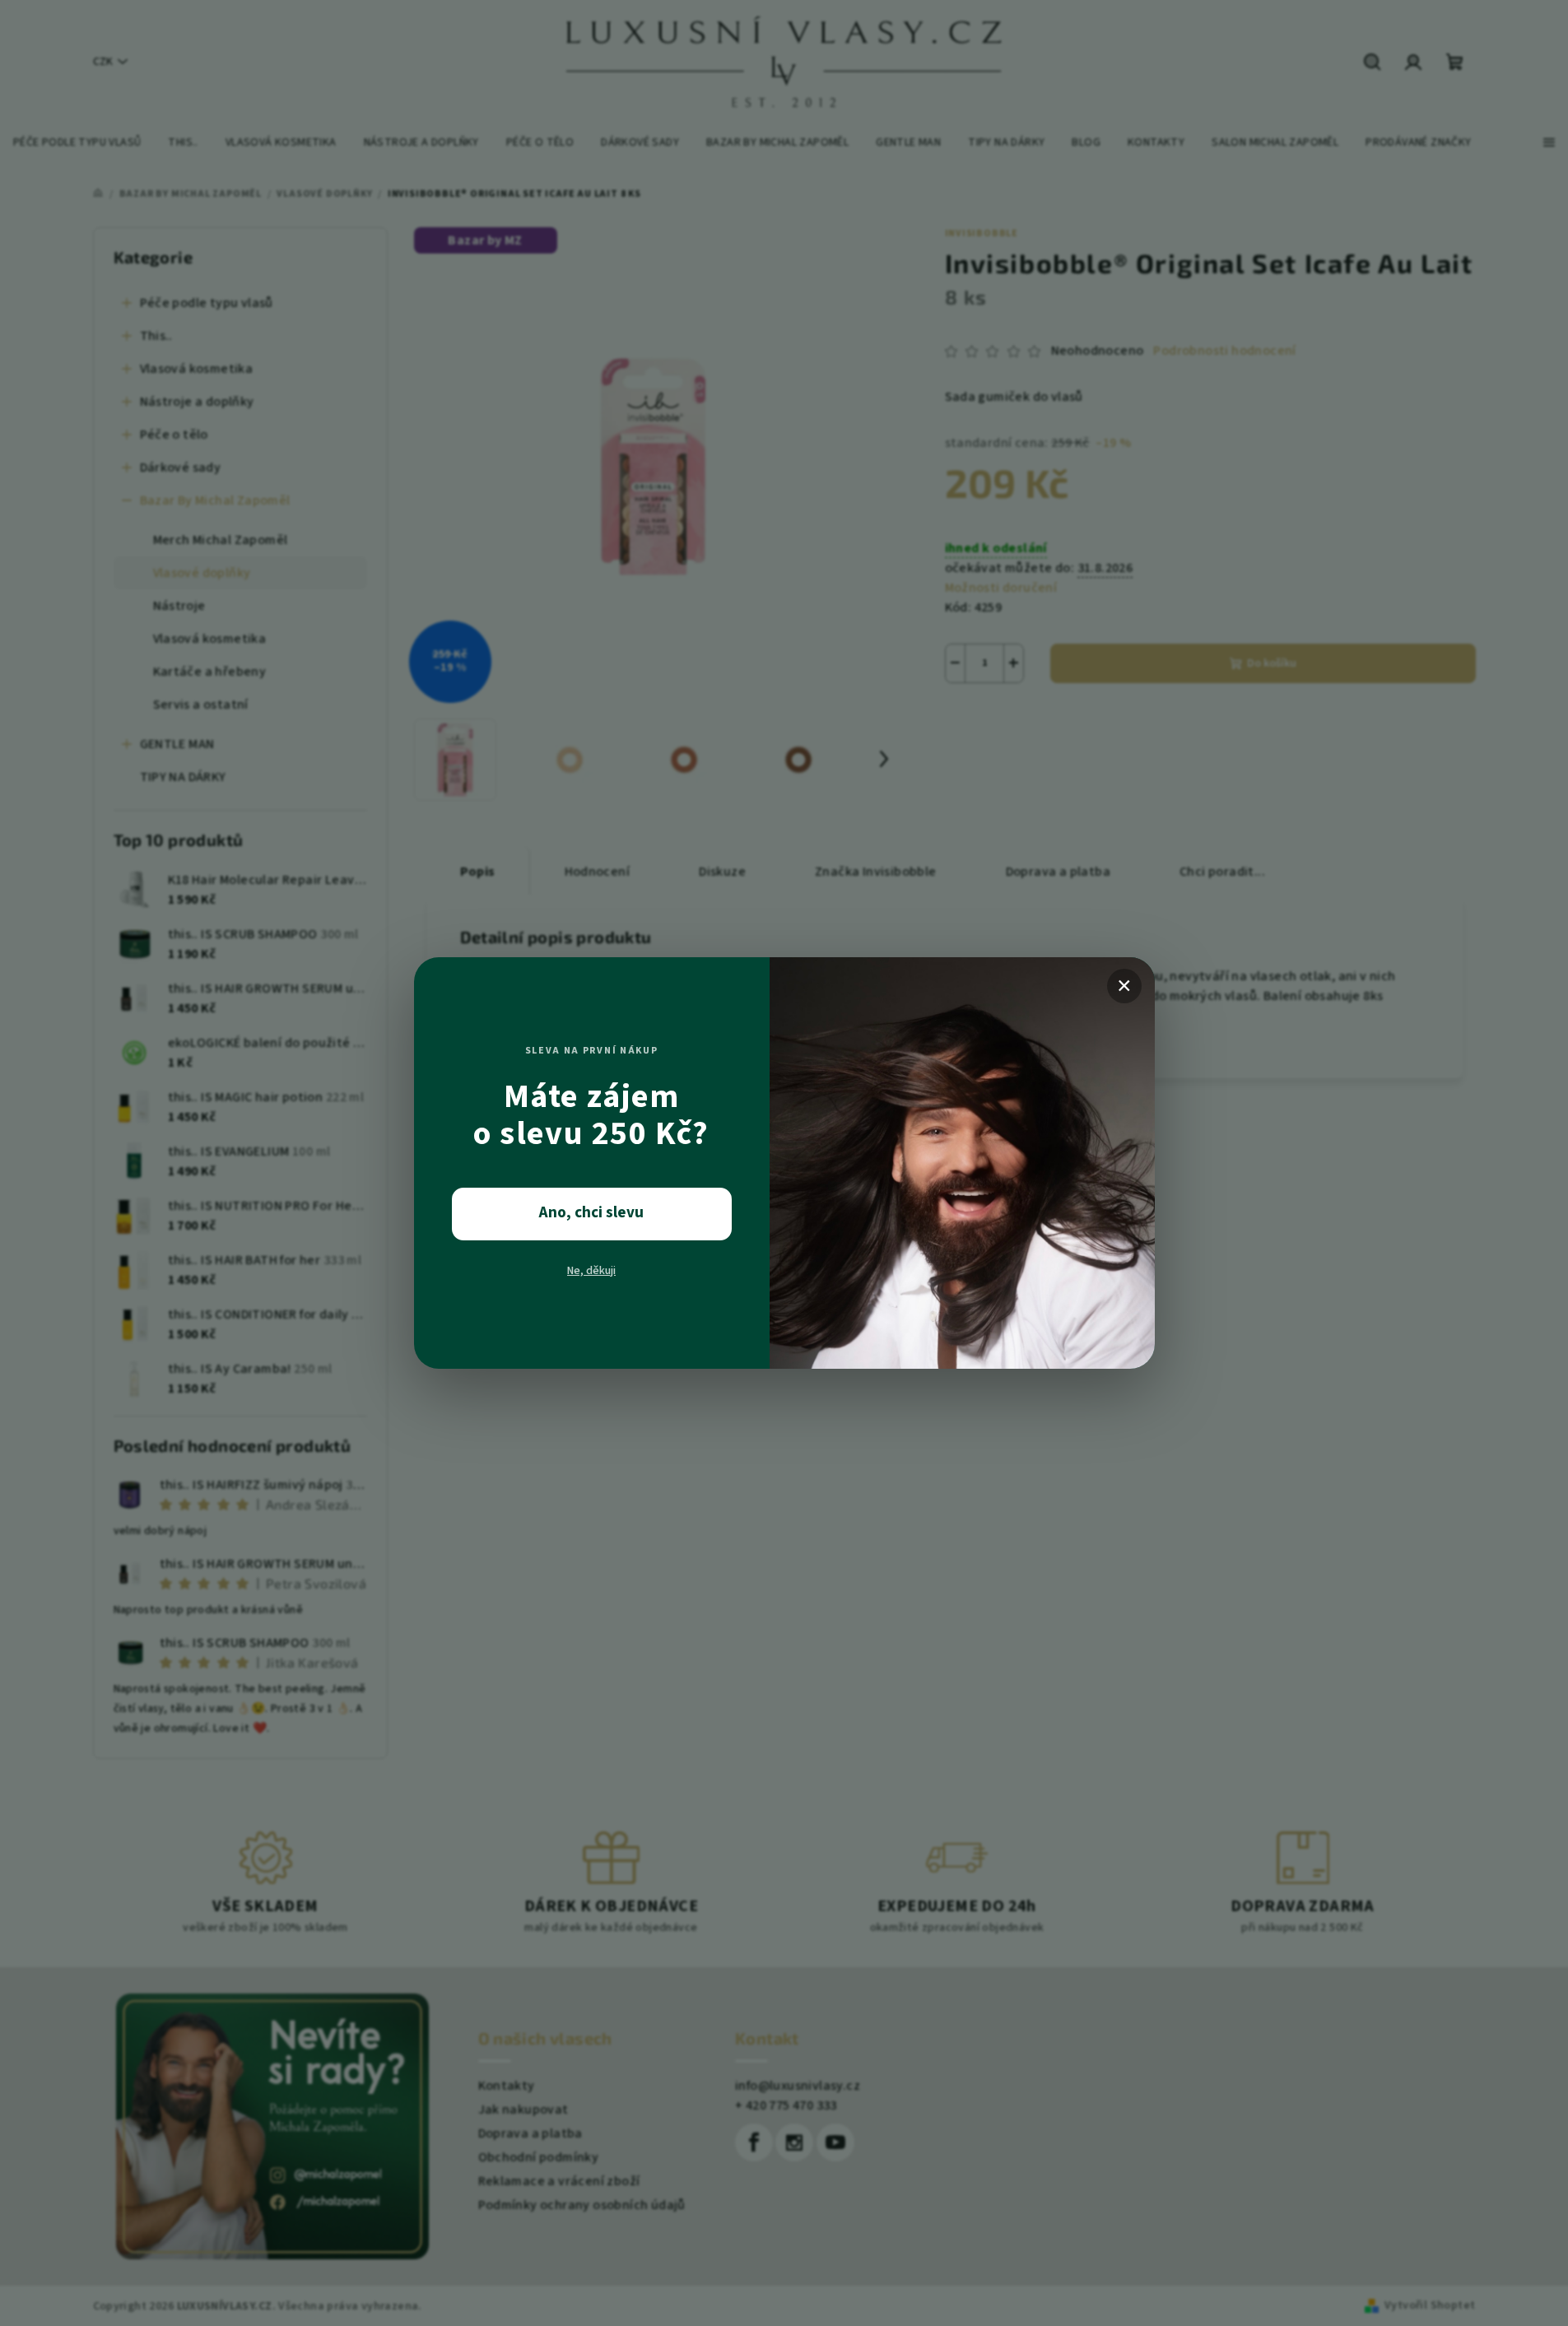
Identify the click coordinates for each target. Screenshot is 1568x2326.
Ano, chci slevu (591, 1213)
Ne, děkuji (591, 1271)
